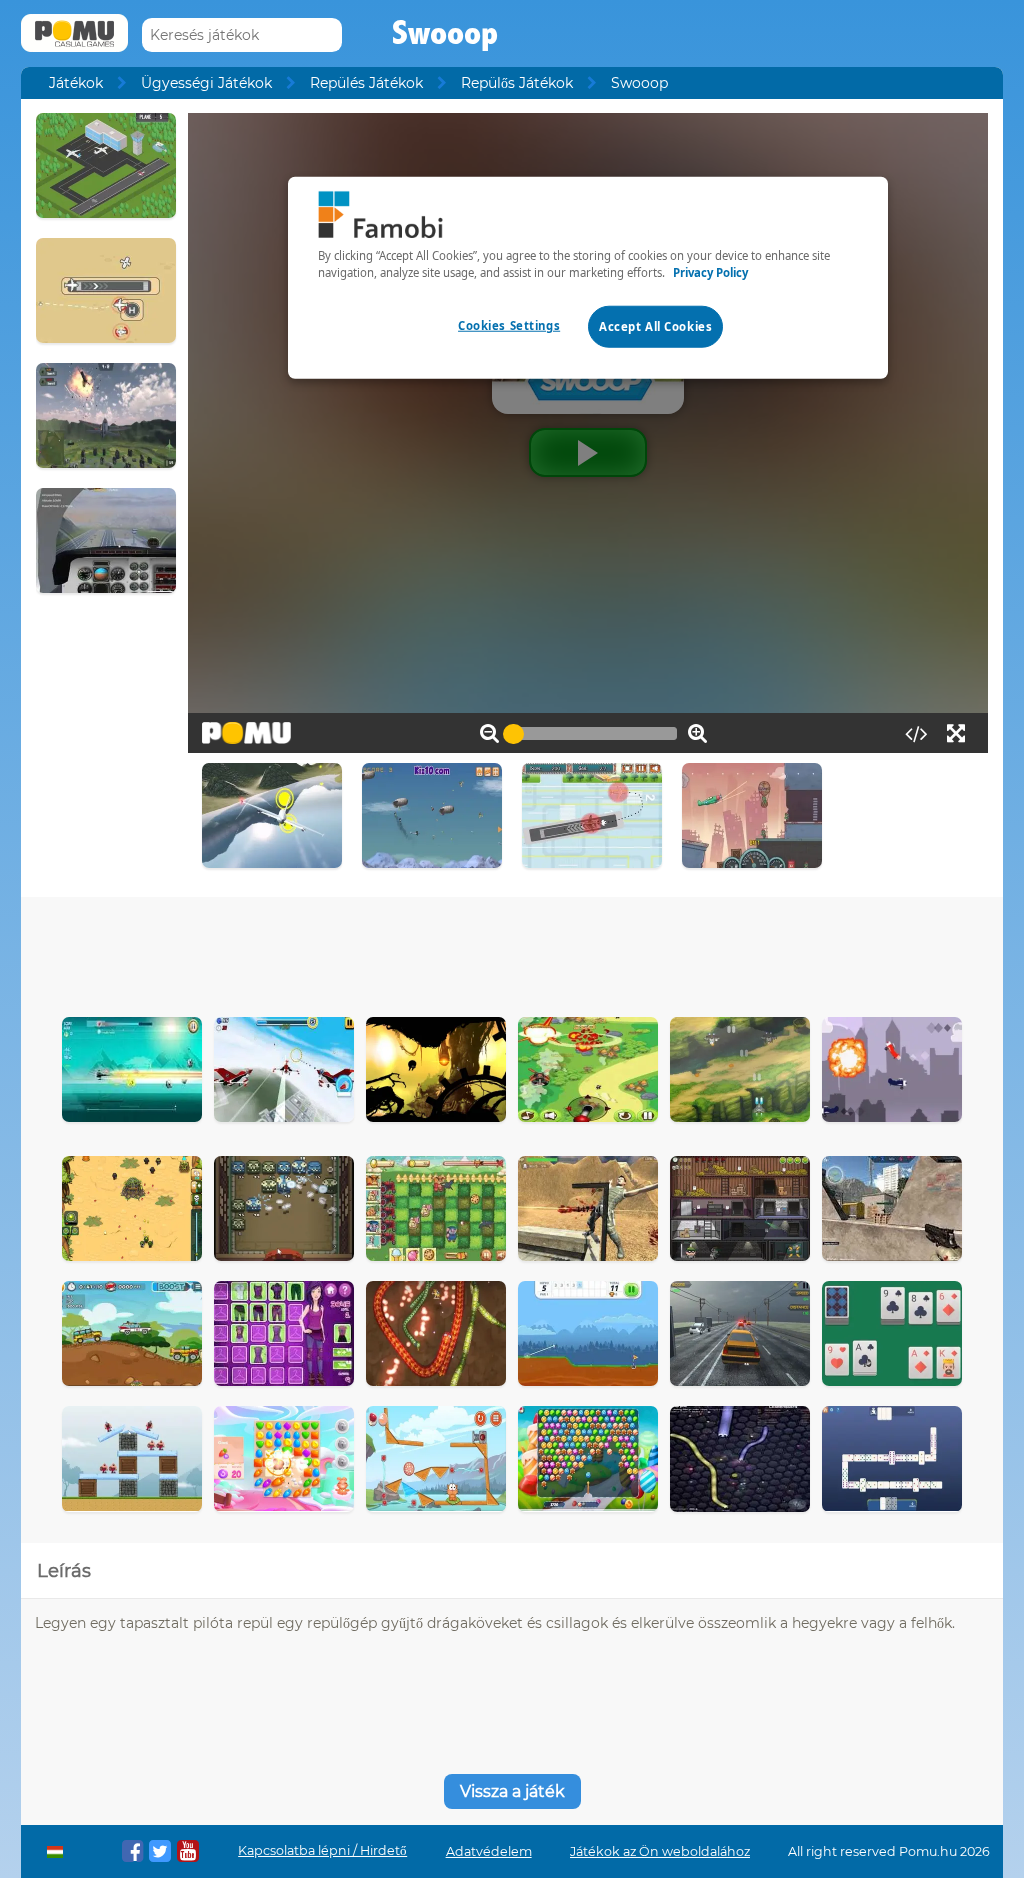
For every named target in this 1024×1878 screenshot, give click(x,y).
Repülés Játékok (366, 83)
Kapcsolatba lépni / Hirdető (322, 1850)
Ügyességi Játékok (206, 83)
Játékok (76, 83)
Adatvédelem (489, 1851)
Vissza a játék (512, 1791)
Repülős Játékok (517, 83)
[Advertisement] (512, 952)
